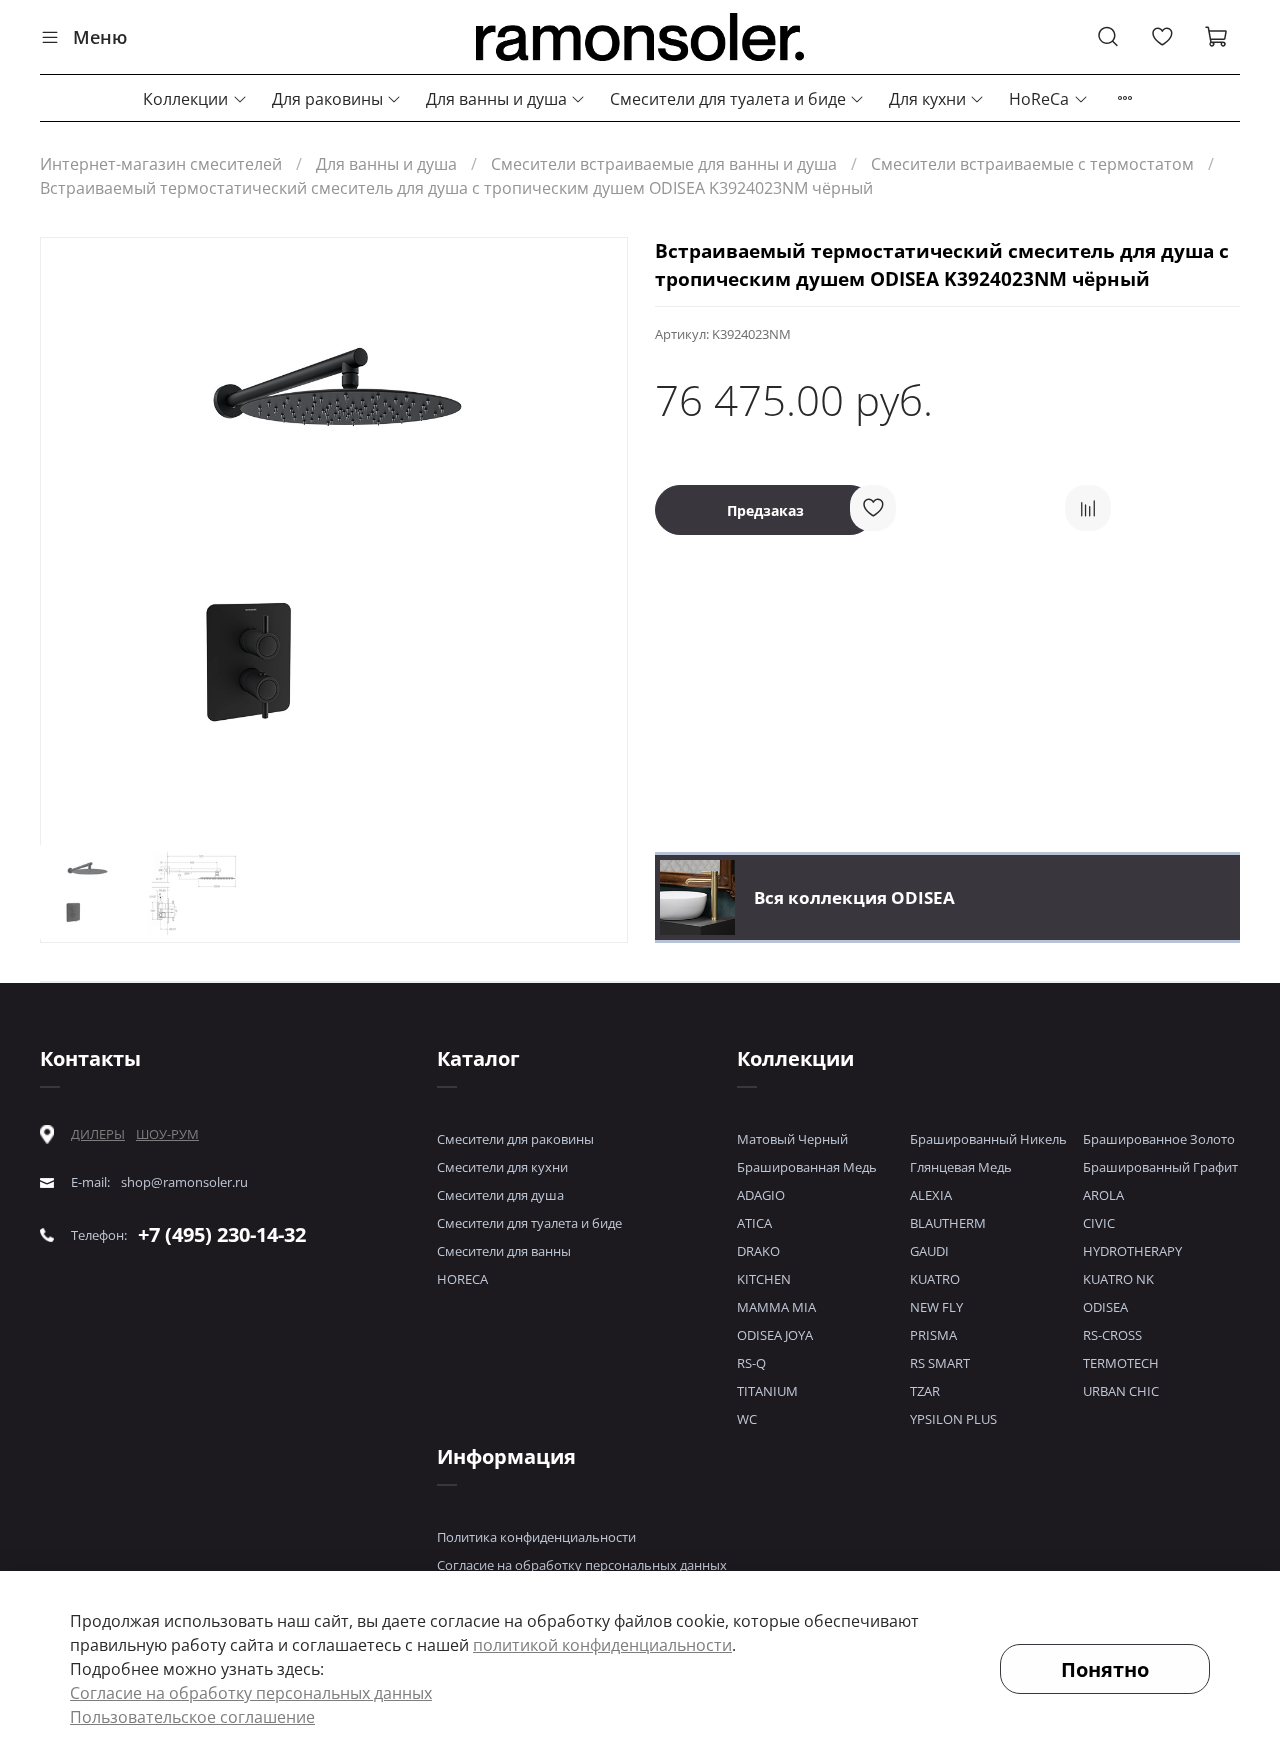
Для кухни (927, 99)
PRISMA (933, 1335)
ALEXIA (931, 1195)
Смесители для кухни (502, 1167)
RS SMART (940, 1363)
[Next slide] (595, 534)
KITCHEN (764, 1279)
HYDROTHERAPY (1132, 1251)
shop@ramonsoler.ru (184, 1182)
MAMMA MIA (776, 1307)
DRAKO (758, 1251)
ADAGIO (761, 1195)
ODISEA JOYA (775, 1335)
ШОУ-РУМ (167, 1134)
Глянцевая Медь (961, 1167)
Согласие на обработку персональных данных (582, 1565)
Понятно (1105, 1669)
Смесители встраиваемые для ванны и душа (664, 164)
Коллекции (185, 99)
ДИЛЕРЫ (98, 1134)
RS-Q (751, 1363)
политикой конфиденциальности (602, 1645)
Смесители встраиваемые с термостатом (1032, 164)
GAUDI (929, 1251)
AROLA (1103, 1195)
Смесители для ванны (504, 1251)
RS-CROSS (1112, 1335)
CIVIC (1099, 1223)
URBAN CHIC (1121, 1391)
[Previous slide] (73, 534)
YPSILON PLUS (953, 1419)
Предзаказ (765, 510)
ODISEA (1105, 1307)
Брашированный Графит (1160, 1167)
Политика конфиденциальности (536, 1537)
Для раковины (327, 99)
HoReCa (1039, 99)
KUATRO (935, 1279)
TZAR (925, 1391)
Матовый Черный (792, 1139)
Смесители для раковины (515, 1139)
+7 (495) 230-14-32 (222, 1234)
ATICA (754, 1223)
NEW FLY (936, 1307)
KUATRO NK (1118, 1279)
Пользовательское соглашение (192, 1717)
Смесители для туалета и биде (728, 99)
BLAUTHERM (948, 1223)
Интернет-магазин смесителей (161, 164)
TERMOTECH (1121, 1363)
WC (747, 1419)
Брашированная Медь (807, 1167)
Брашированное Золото (1159, 1139)
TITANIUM (767, 1391)
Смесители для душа (500, 1195)
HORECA (462, 1279)
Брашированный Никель (988, 1139)
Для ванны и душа (496, 99)
